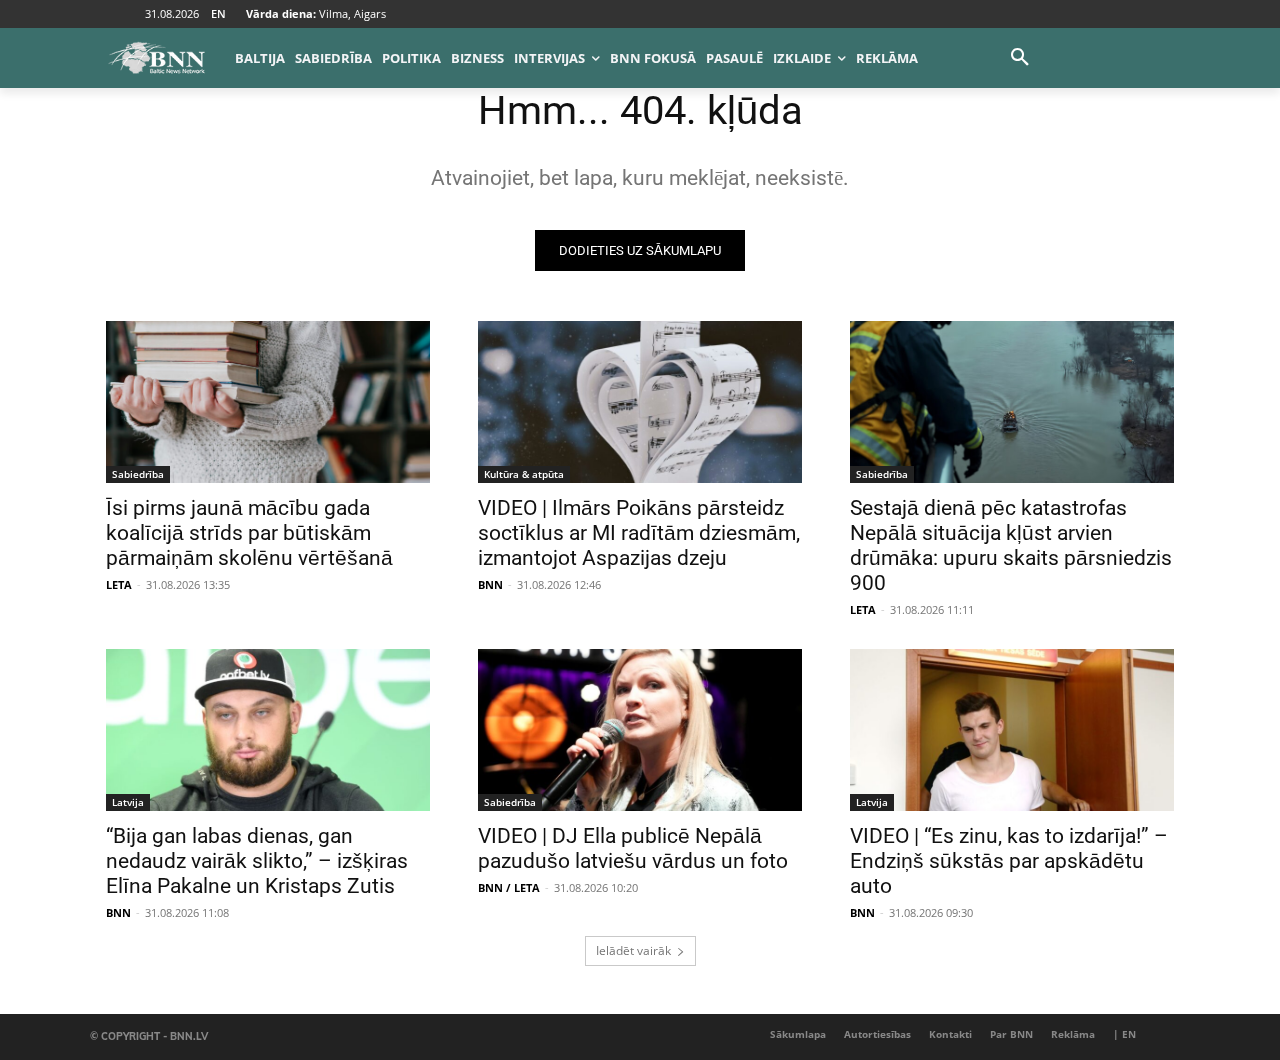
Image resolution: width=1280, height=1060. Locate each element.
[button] (1020, 58)
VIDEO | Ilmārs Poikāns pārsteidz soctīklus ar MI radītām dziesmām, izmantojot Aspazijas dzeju (639, 533)
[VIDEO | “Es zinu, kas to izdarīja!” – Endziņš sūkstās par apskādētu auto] (1012, 730)
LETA (119, 584)
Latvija (128, 802)
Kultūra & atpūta (524, 474)
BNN (490, 584)
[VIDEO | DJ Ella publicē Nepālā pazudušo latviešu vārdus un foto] (640, 730)
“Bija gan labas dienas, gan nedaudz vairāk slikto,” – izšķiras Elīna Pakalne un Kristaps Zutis (257, 861)
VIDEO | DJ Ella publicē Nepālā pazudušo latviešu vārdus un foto (633, 848)
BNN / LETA (509, 887)
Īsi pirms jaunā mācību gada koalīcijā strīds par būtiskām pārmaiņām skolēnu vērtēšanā (249, 533)
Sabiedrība (138, 474)
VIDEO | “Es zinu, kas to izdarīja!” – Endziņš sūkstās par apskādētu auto (1009, 861)
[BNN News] (156, 58)
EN (218, 13)
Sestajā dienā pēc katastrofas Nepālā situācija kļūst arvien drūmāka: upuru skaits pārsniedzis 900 (1011, 545)
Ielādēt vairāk (633, 950)
